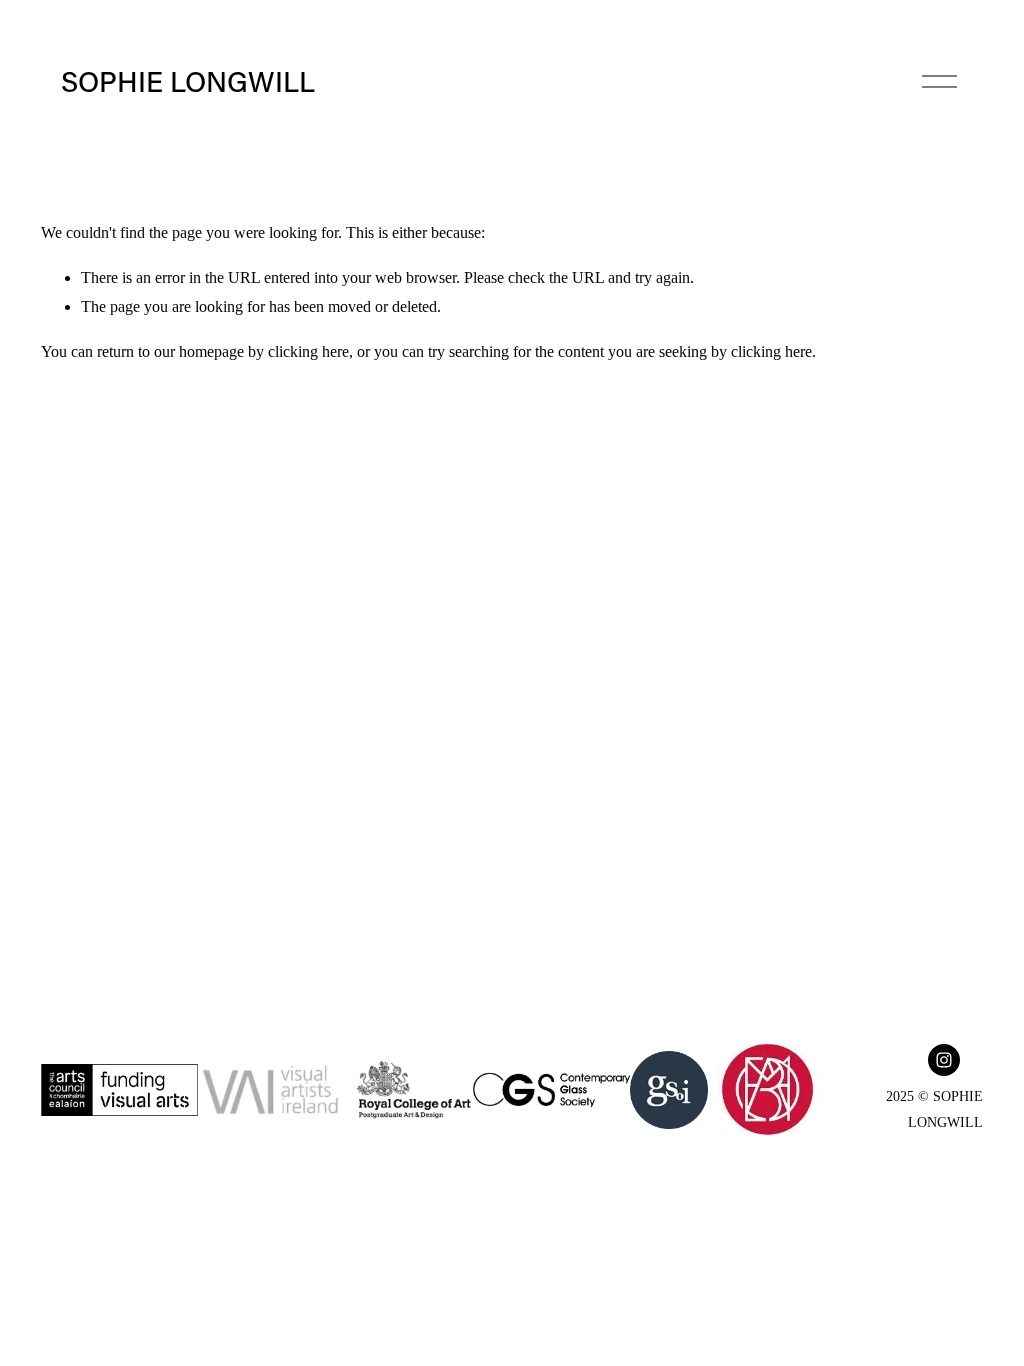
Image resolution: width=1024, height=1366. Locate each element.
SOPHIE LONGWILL (188, 80)
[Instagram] (944, 1060)
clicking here (308, 351)
